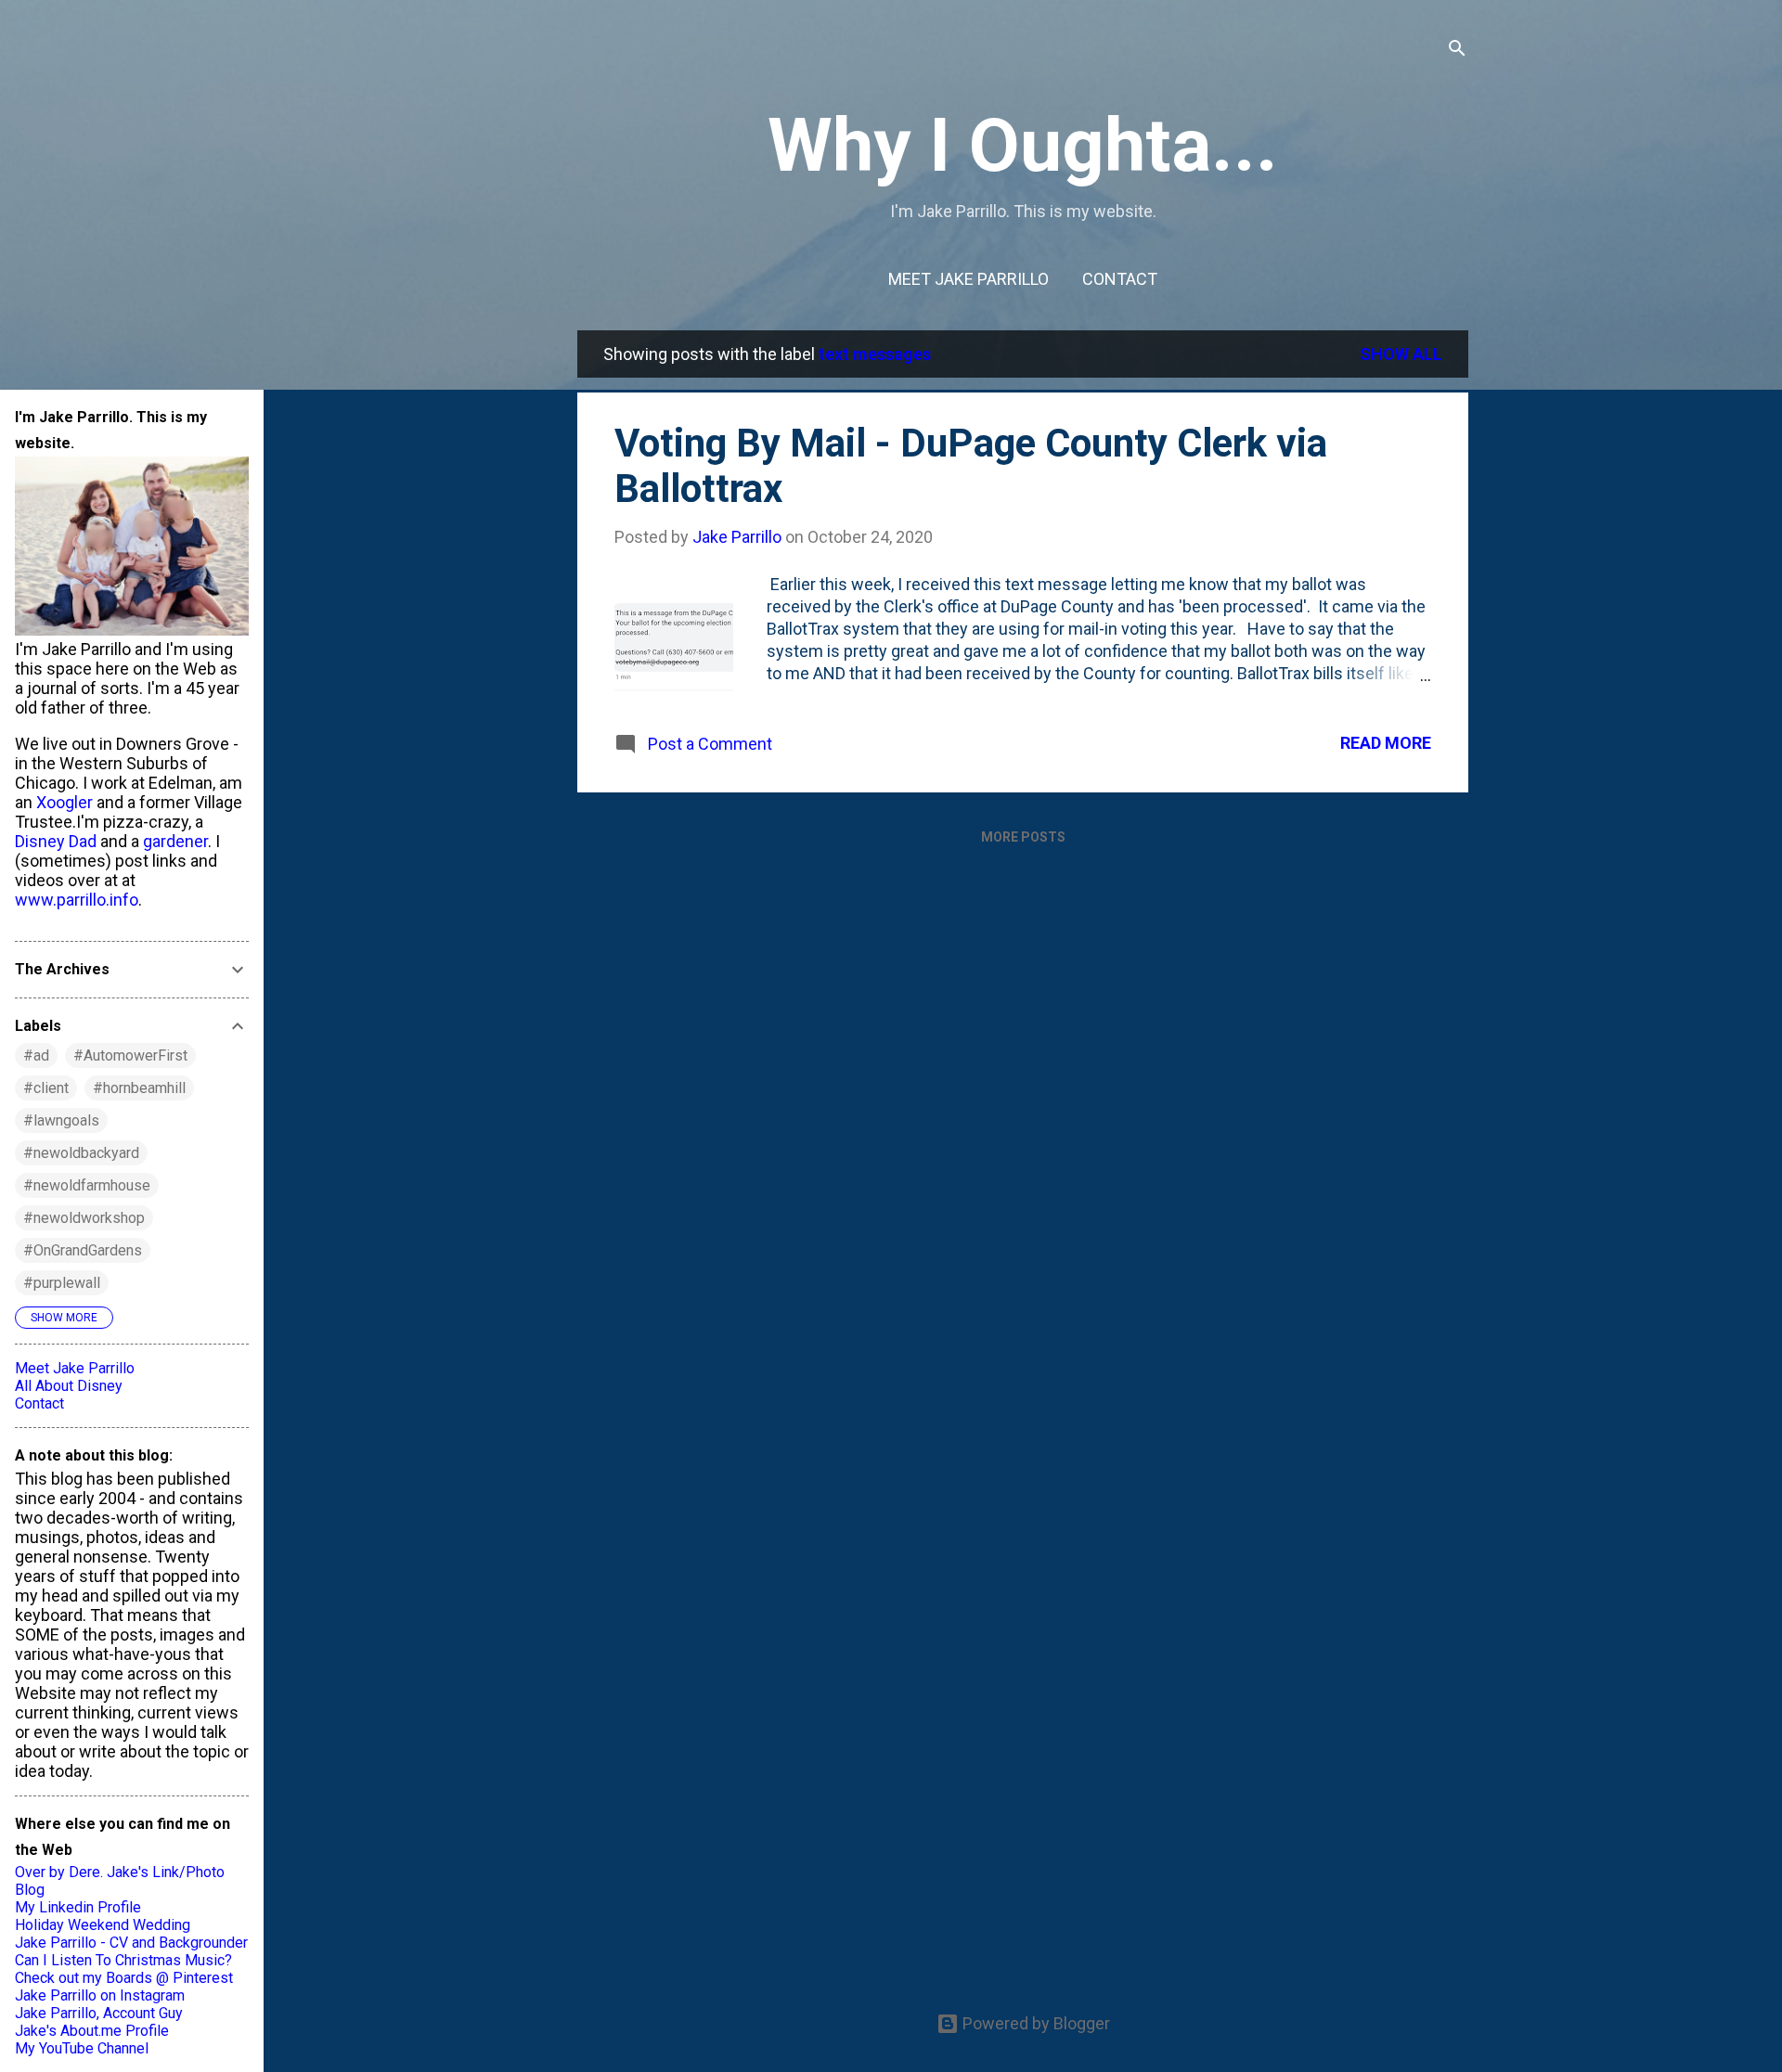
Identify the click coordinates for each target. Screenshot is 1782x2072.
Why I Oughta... (1023, 146)
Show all (1401, 354)
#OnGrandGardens (83, 1250)
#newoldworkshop (84, 1218)
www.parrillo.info (77, 900)
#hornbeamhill (139, 1088)
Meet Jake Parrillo (968, 279)
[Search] (1457, 51)
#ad (36, 1055)
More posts (1023, 837)
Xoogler (65, 802)
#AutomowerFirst (130, 1055)
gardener (175, 841)
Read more (1386, 743)
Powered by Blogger (1034, 2023)
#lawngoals (61, 1120)
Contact (1120, 279)
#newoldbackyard (81, 1153)
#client (46, 1088)
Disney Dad (56, 841)
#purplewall (62, 1283)
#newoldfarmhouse (87, 1185)
